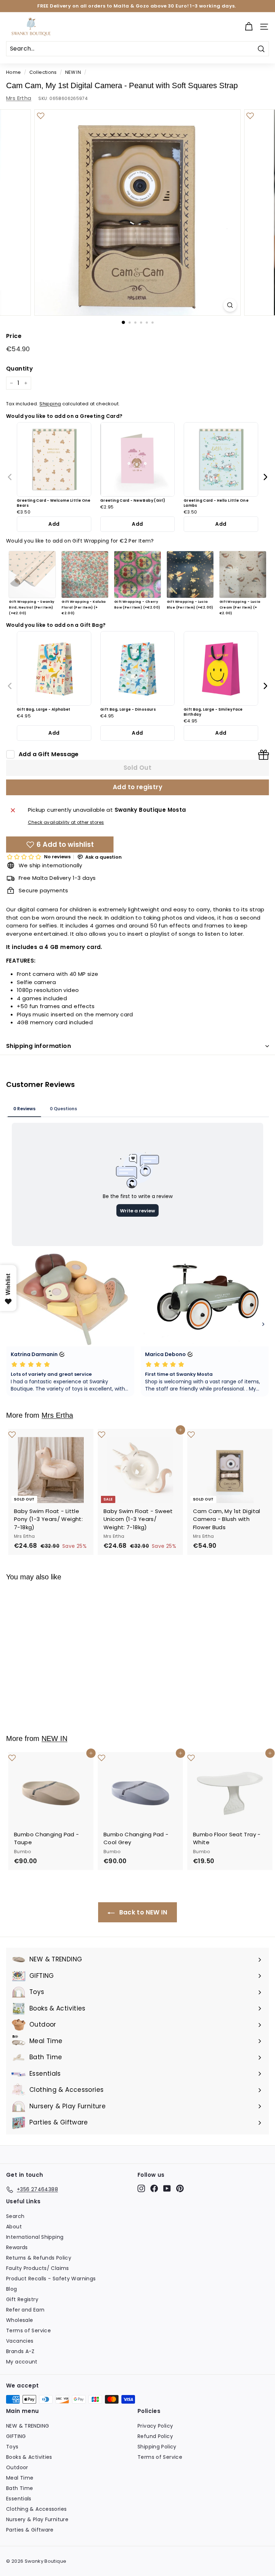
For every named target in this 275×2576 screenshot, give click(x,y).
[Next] (265, 477)
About (14, 2227)
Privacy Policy (155, 2426)
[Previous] (10, 477)
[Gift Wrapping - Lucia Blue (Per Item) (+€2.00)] (190, 574)
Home (14, 72)
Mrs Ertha (19, 98)
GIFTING (16, 2436)
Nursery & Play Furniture (37, 2519)
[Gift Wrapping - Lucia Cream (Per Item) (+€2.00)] (243, 574)
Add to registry (137, 787)
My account (22, 2362)
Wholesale (20, 2320)
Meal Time (20, 2478)
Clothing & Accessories (36, 2509)
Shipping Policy (157, 2447)
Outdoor (17, 2467)
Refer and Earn (25, 2310)
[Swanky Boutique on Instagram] (141, 2188)
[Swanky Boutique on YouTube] (167, 2188)
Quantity (20, 369)
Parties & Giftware (30, 2530)
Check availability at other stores (66, 822)
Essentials (19, 2499)
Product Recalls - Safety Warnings (51, 2279)
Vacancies (20, 2341)
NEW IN (73, 72)
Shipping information (38, 1046)
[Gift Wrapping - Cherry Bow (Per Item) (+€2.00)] (137, 574)
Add (54, 524)
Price (14, 336)
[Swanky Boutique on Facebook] (154, 2188)
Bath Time (20, 2488)
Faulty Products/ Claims (38, 2268)
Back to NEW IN (143, 1912)
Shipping (50, 404)
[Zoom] (230, 305)
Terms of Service (28, 2331)
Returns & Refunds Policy (39, 2258)
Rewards (17, 2247)
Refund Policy (155, 2436)
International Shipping (35, 2237)
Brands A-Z (20, 2351)
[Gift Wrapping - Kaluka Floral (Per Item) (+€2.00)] (85, 574)
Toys (12, 2447)
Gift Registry (22, 2299)
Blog (12, 2289)
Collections (43, 72)
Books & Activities (29, 2457)
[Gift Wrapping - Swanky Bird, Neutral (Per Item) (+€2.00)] (32, 574)
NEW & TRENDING (28, 2426)
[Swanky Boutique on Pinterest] (180, 2188)
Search (15, 2216)
